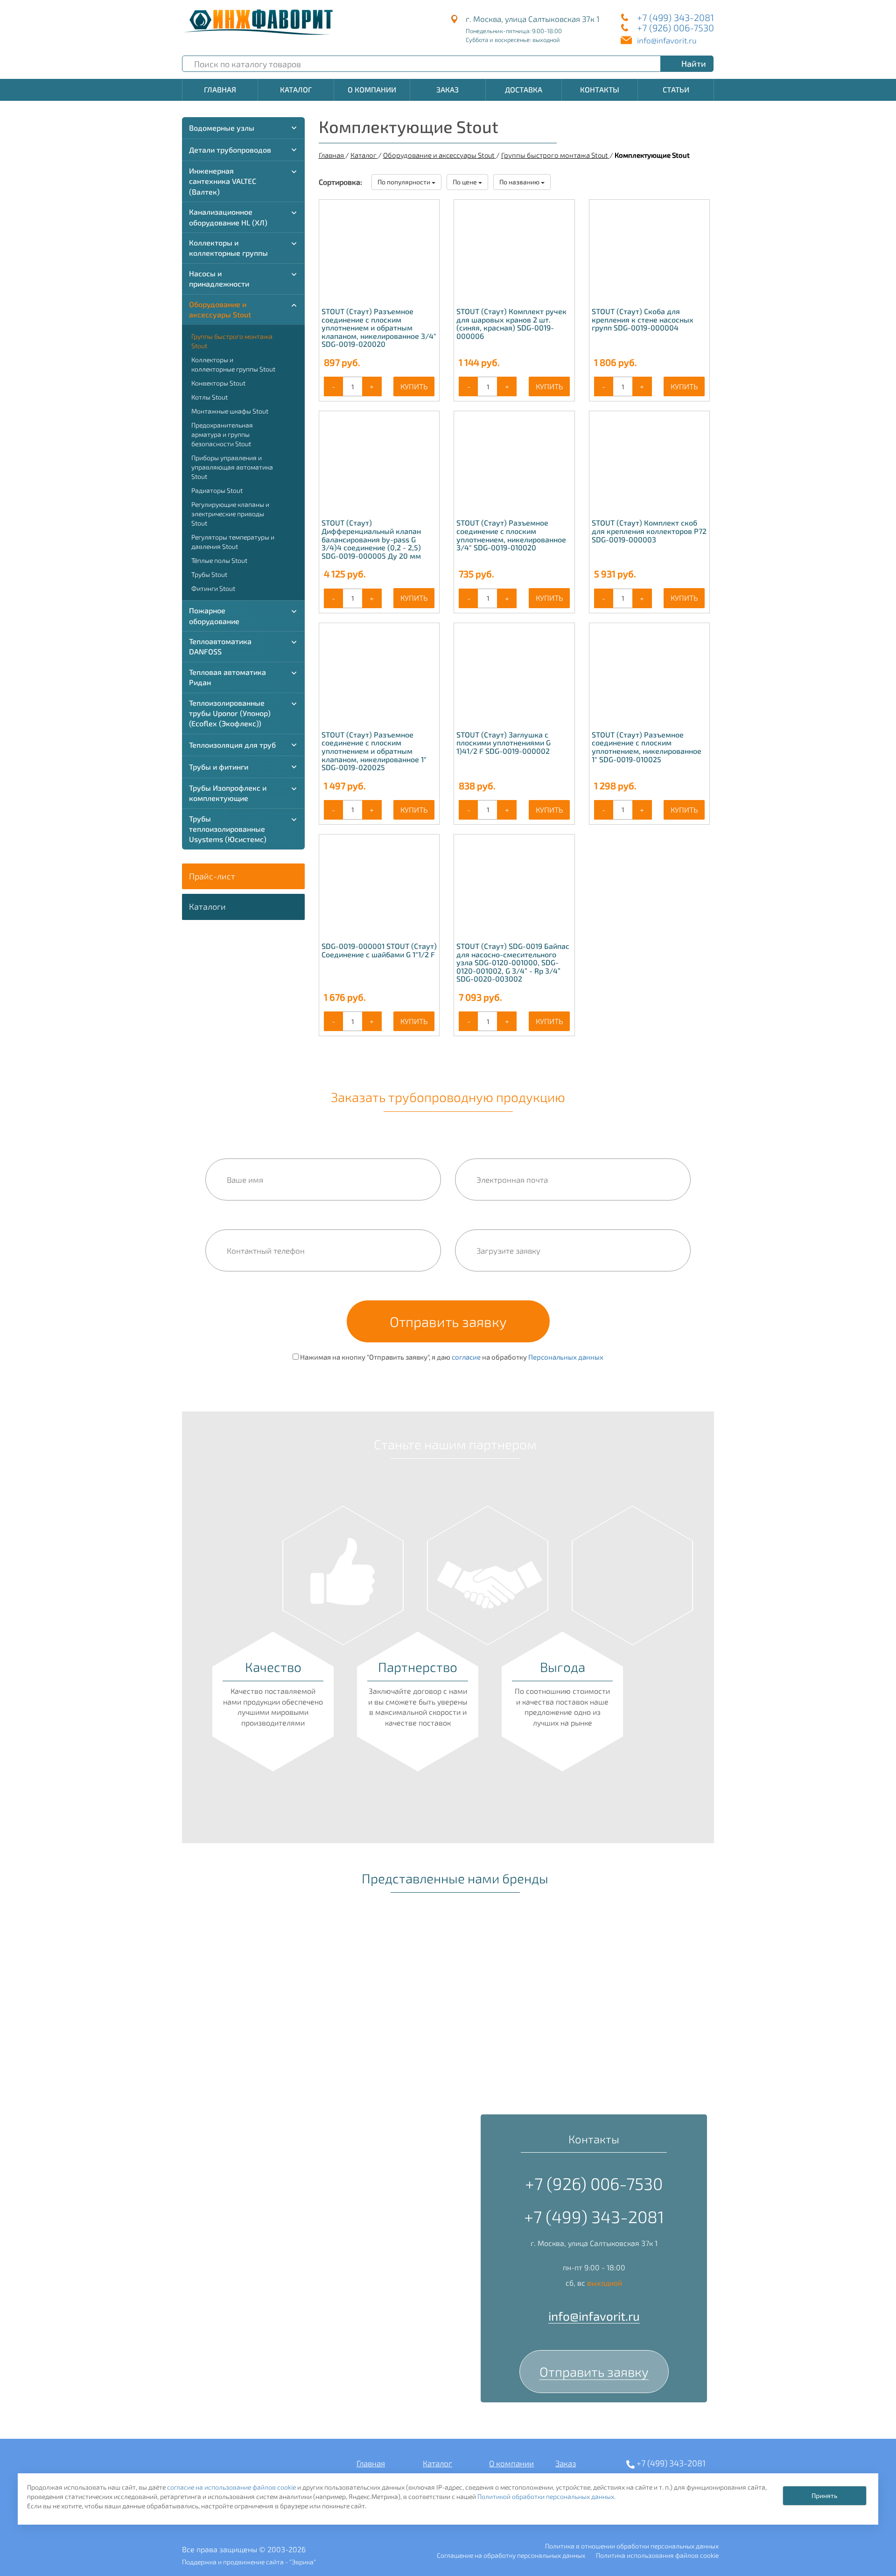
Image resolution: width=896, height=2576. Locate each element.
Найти (694, 63)
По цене (465, 182)
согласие (466, 1357)
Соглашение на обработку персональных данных (511, 2555)
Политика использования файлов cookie (657, 2555)
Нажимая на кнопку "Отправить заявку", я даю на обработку (451, 1357)
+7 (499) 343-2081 (675, 17)
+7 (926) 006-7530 (675, 28)
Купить (414, 386)
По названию (520, 182)
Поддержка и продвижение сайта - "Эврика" (249, 2562)
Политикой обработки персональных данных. (546, 2496)
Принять (824, 2495)
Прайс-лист (212, 876)
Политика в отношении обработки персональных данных (632, 2546)
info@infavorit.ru (667, 40)
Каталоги (207, 906)
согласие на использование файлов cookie (231, 2487)
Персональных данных (566, 1357)
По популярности (405, 182)
